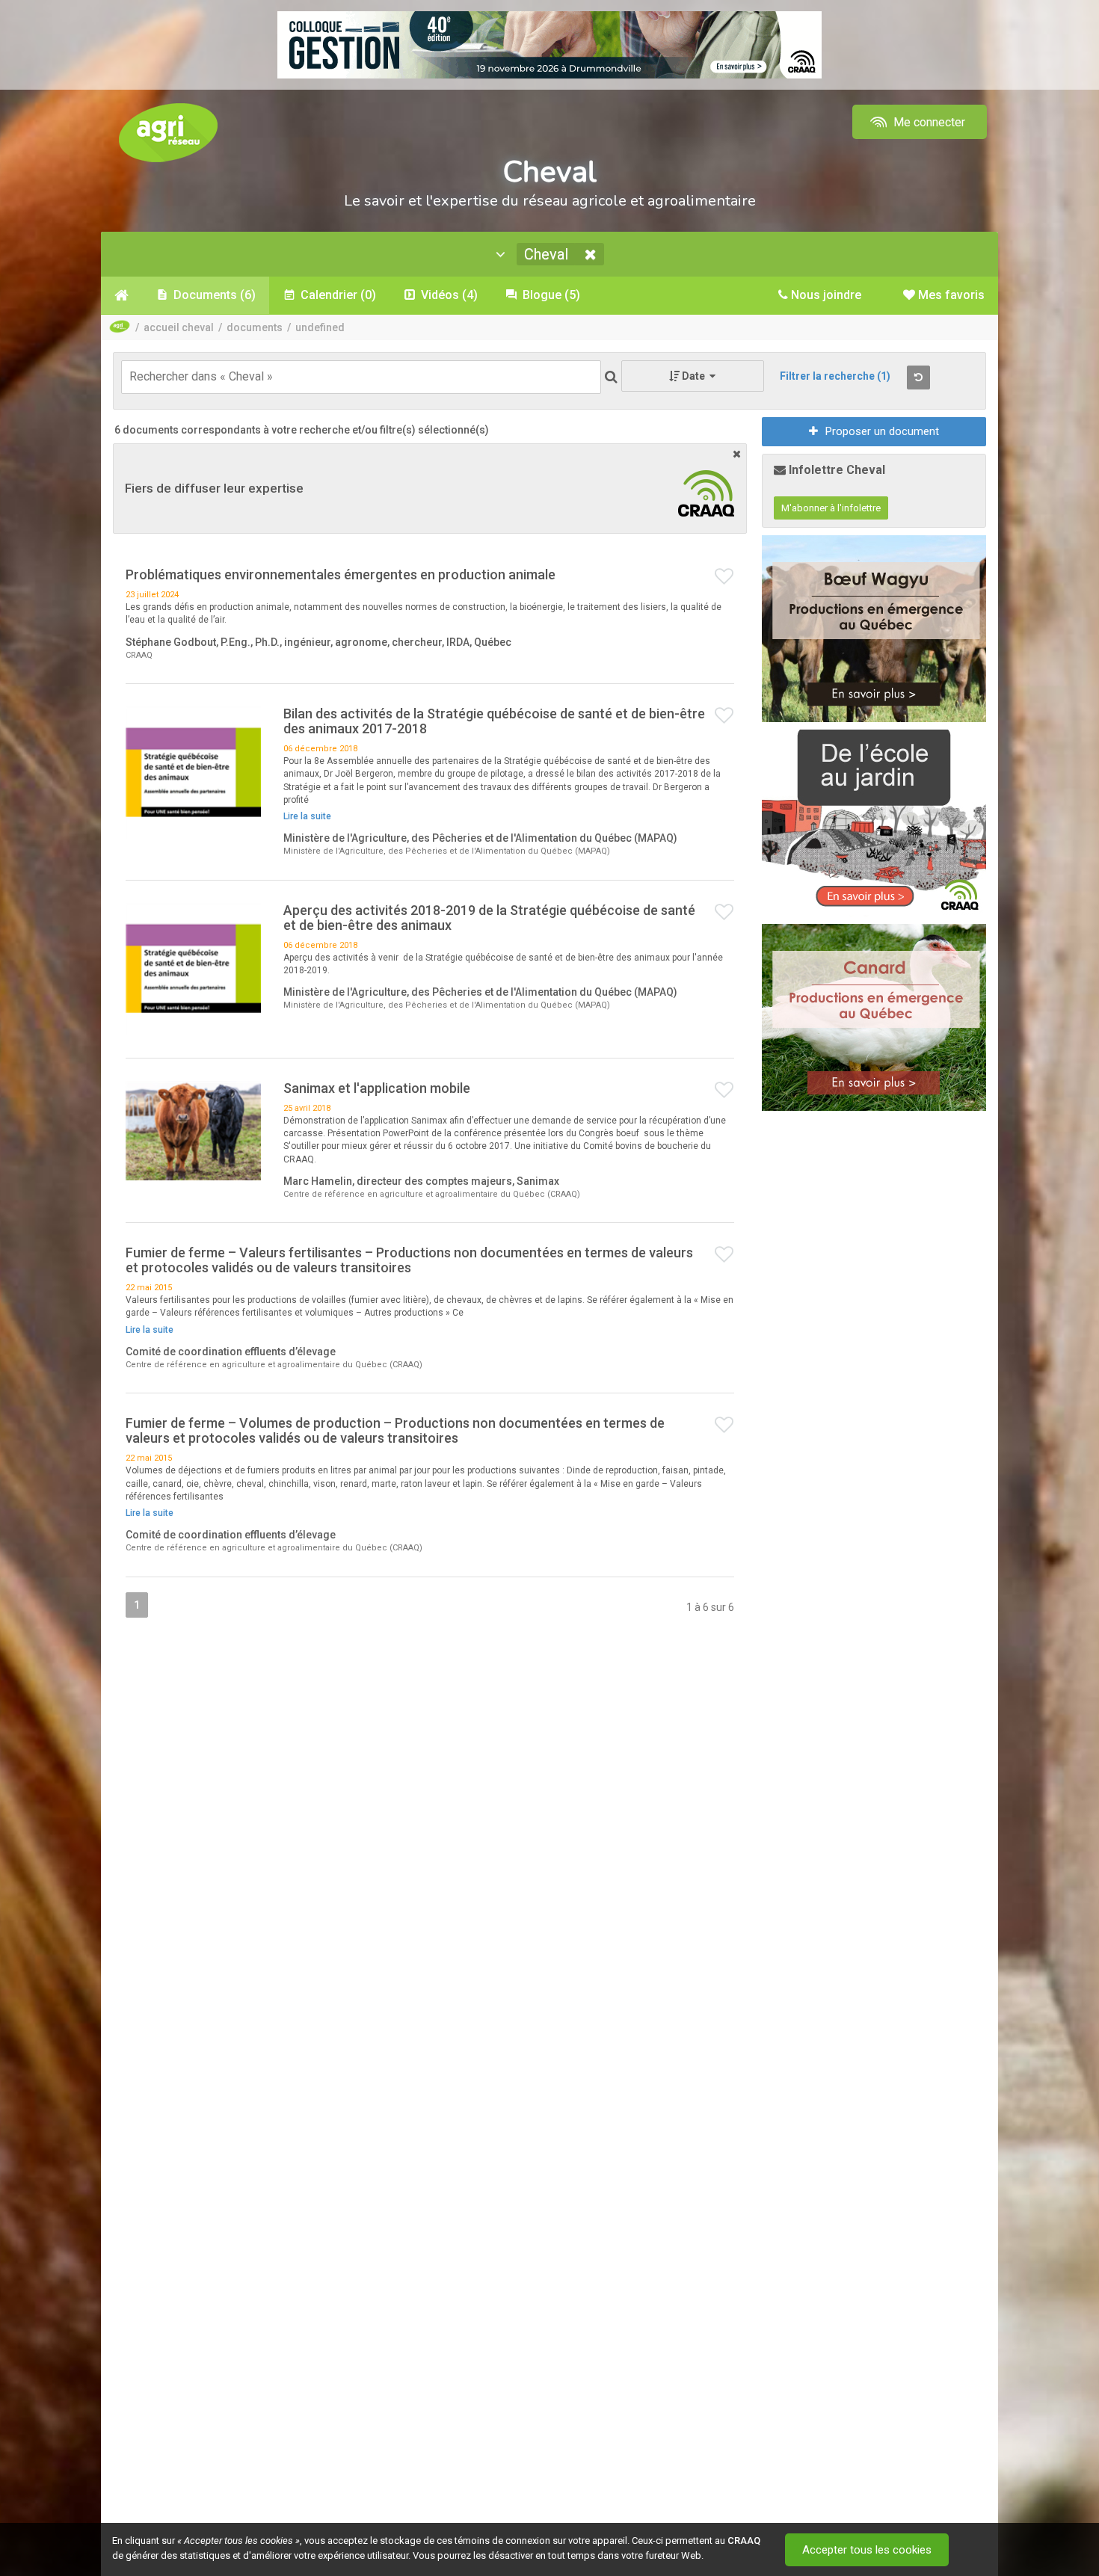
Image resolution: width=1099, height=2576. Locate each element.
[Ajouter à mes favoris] (724, 577)
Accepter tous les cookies (867, 2550)
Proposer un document (882, 431)
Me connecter (928, 122)
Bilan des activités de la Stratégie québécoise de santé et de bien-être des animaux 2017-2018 (494, 721)
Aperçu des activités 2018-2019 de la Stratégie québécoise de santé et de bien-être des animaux (489, 918)
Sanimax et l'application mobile (377, 1088)
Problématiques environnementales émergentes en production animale (341, 574)
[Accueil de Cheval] (121, 295)
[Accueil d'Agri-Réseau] (168, 132)
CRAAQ (744, 2540)
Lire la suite (307, 816)
